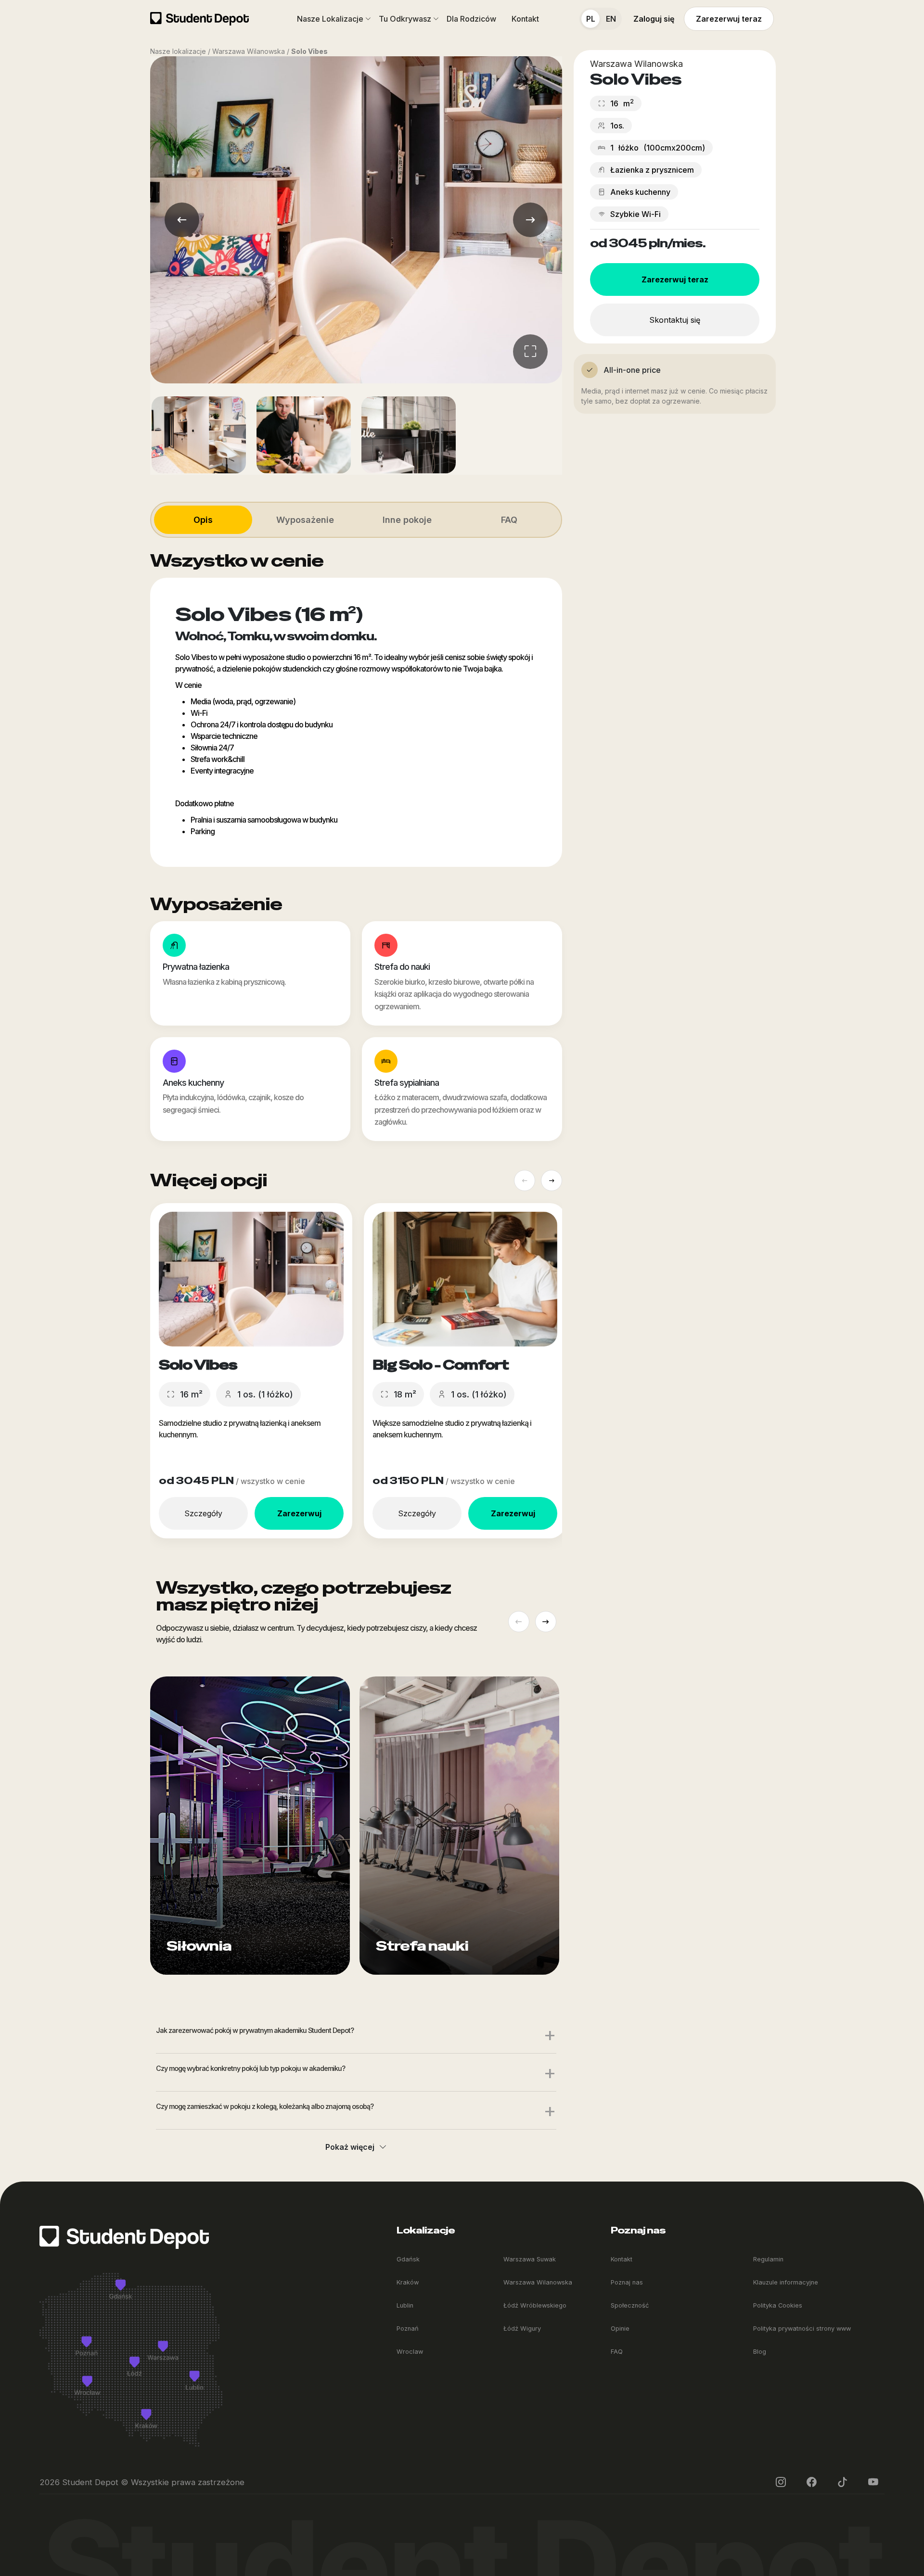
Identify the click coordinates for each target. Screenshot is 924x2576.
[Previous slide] (525, 1180)
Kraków (408, 2282)
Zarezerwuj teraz (729, 19)
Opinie (620, 2329)
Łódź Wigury (522, 2329)
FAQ (509, 520)
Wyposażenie (305, 520)
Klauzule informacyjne (786, 2282)
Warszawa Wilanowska (538, 2282)
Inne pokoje (407, 520)
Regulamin (768, 2259)
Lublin (405, 2305)
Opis (203, 520)
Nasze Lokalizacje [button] (330, 19)
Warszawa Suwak (530, 2259)
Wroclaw (410, 2352)
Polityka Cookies (778, 2305)
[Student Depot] (124, 2237)
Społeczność (630, 2305)
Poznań (408, 2329)
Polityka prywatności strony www (802, 2329)
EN (611, 19)
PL (591, 19)
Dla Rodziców (471, 19)
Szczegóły (203, 1513)
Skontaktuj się (675, 320)
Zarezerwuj (299, 1513)
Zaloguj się (654, 19)
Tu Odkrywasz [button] (405, 19)
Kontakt (525, 19)
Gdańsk (408, 2259)
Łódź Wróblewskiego (535, 2305)
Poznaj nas (627, 2282)
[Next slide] (552, 1180)
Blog (760, 2352)
